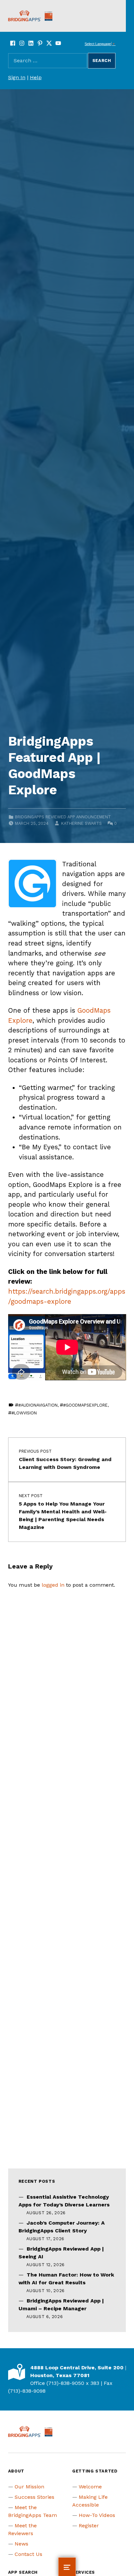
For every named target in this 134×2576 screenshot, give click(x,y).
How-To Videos (97, 2515)
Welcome (90, 2487)
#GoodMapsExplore (85, 1405)
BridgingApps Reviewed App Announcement (63, 817)
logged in (53, 1585)
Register (89, 2526)
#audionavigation (38, 1405)
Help (36, 77)
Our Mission (29, 2487)
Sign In (17, 77)
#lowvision (24, 1413)
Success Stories (34, 2497)
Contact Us (28, 2554)
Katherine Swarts (81, 823)
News (21, 2544)
